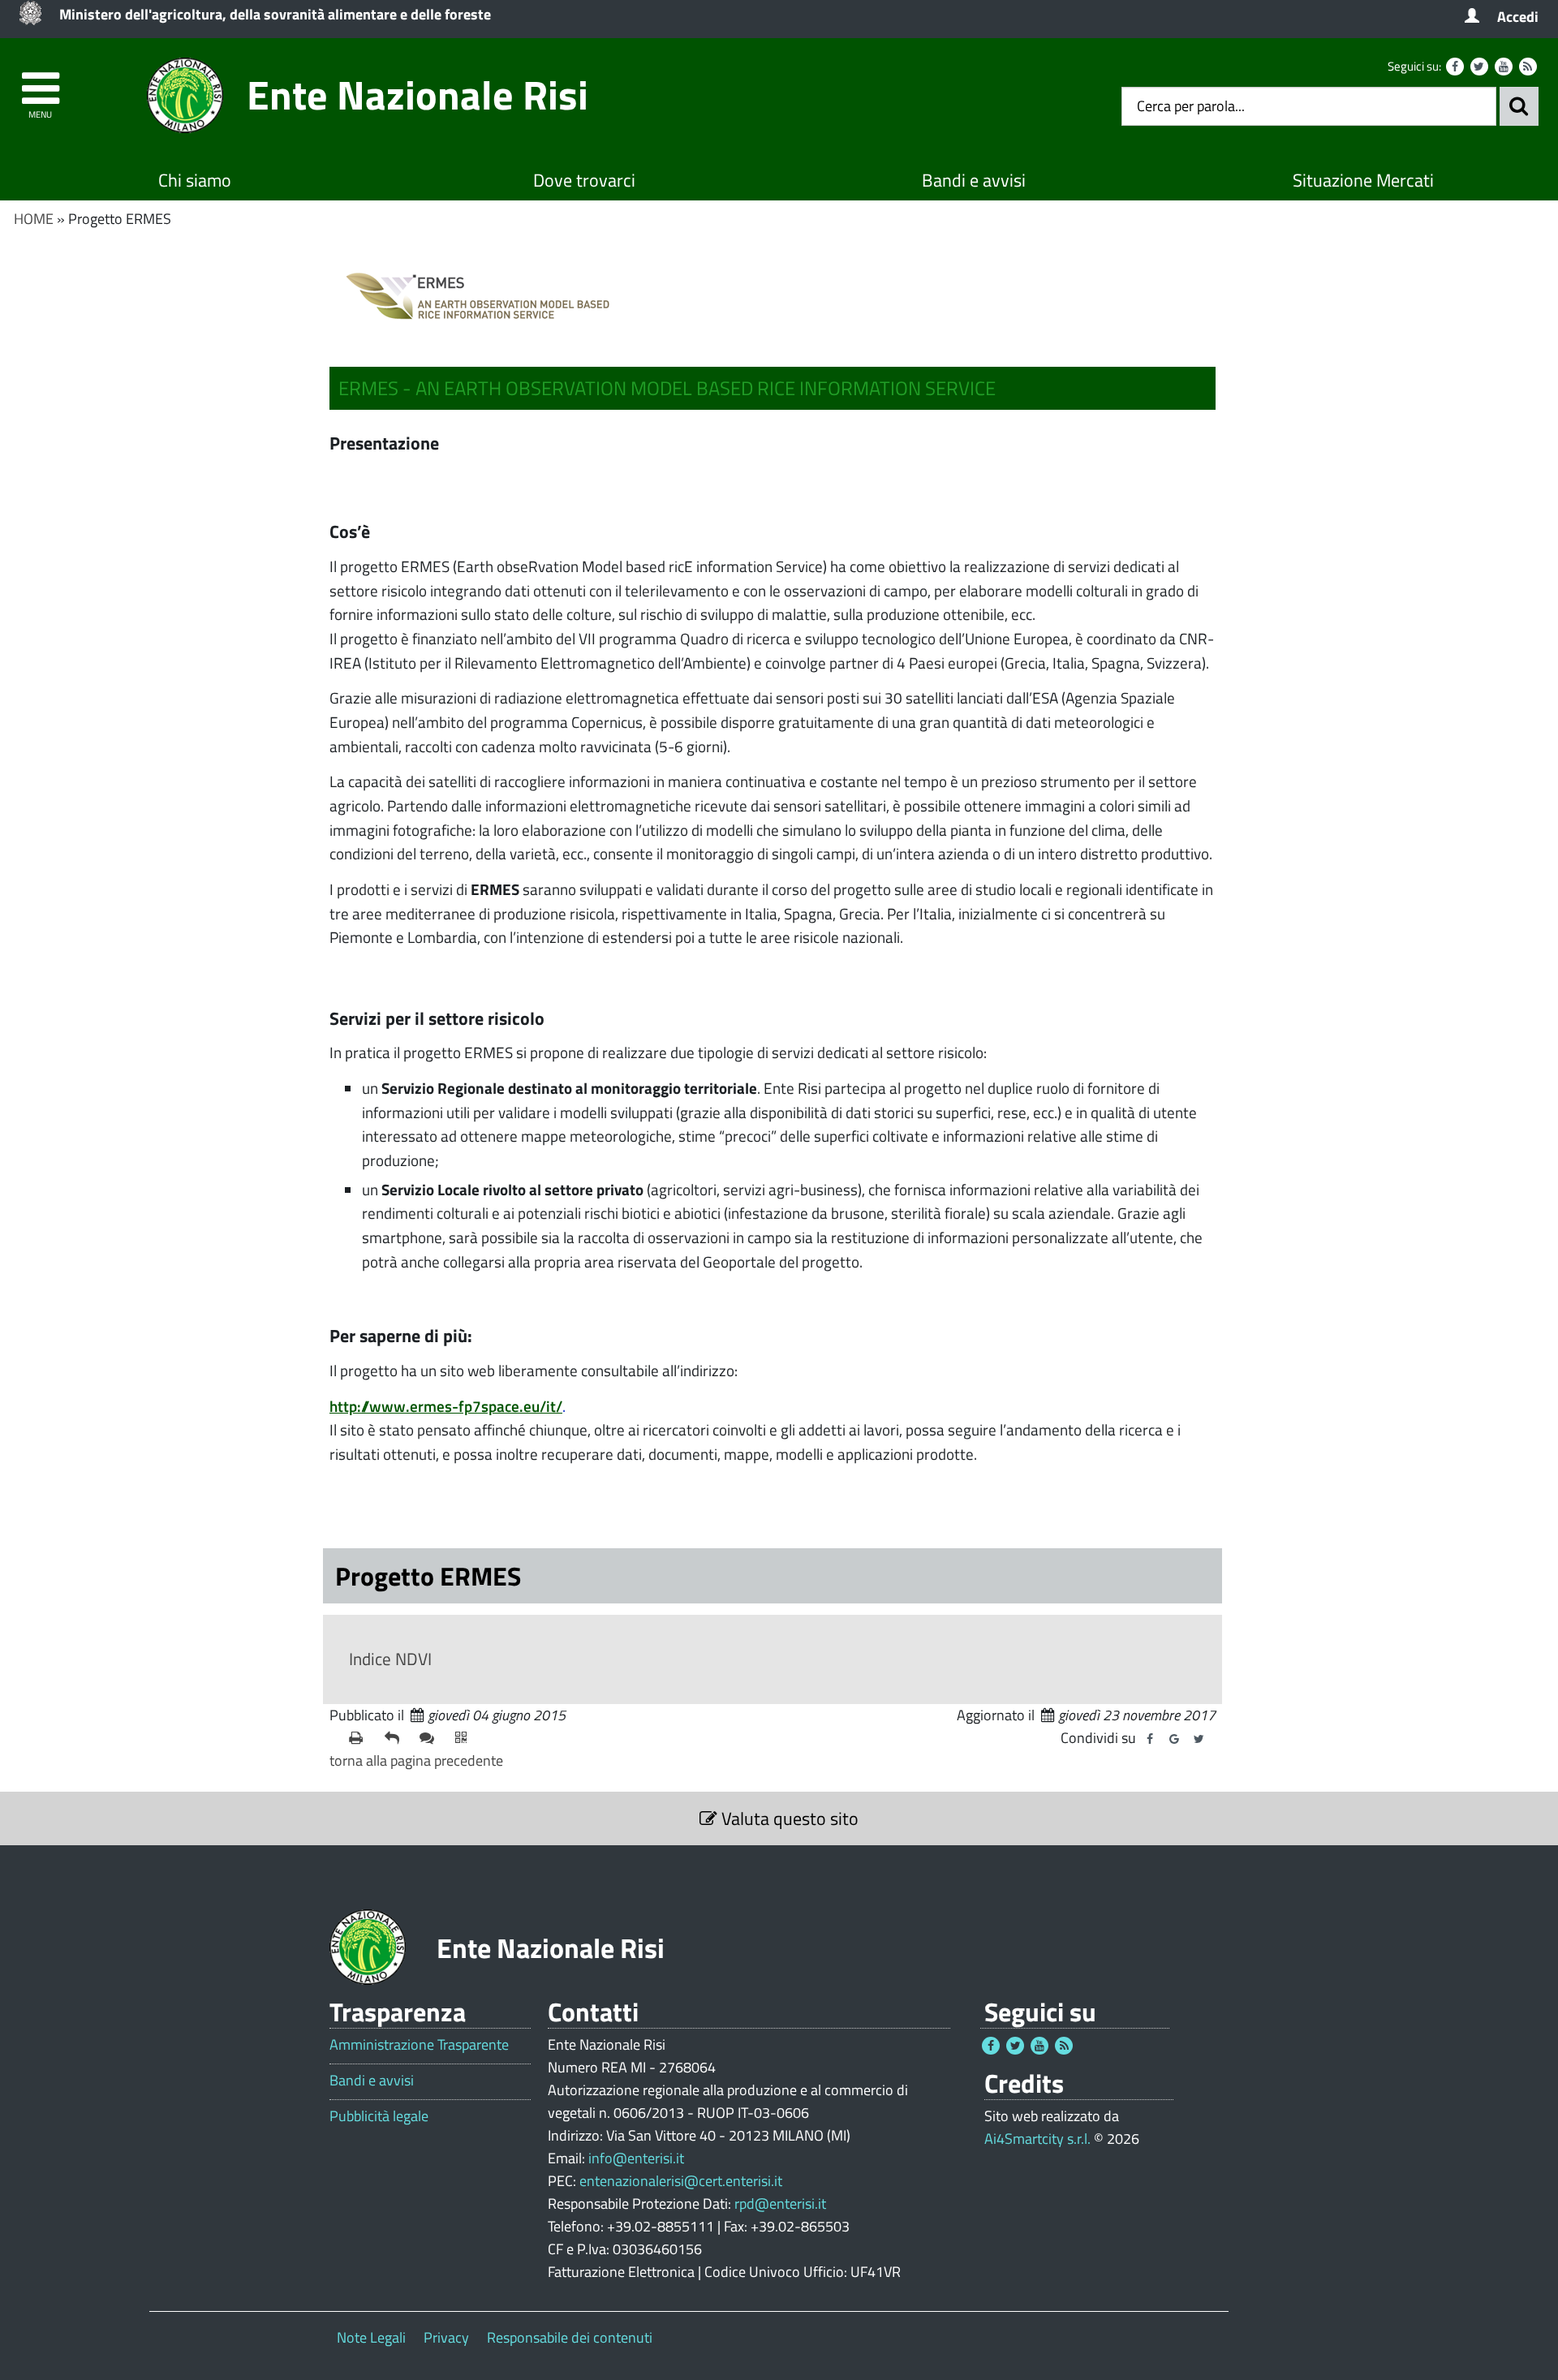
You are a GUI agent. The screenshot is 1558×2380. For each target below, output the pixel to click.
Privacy (446, 2337)
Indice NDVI (390, 1659)
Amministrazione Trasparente (419, 2045)
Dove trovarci (584, 180)
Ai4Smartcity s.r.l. (1037, 2139)
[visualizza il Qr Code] (467, 1738)
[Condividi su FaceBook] (1150, 1739)
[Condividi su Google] (1174, 1739)
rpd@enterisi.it (780, 2204)
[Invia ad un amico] (396, 1738)
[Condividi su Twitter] (1199, 1739)
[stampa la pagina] (360, 1738)
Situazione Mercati (1363, 180)
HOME (34, 219)
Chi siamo (195, 180)
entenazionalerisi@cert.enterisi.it (681, 2181)
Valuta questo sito (788, 1818)
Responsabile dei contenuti (570, 2337)
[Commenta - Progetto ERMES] (431, 1738)
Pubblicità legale (379, 2116)
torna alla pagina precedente (416, 1760)
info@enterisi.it (636, 2158)
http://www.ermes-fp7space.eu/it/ (446, 1406)
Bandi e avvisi (974, 180)
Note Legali (371, 2337)
